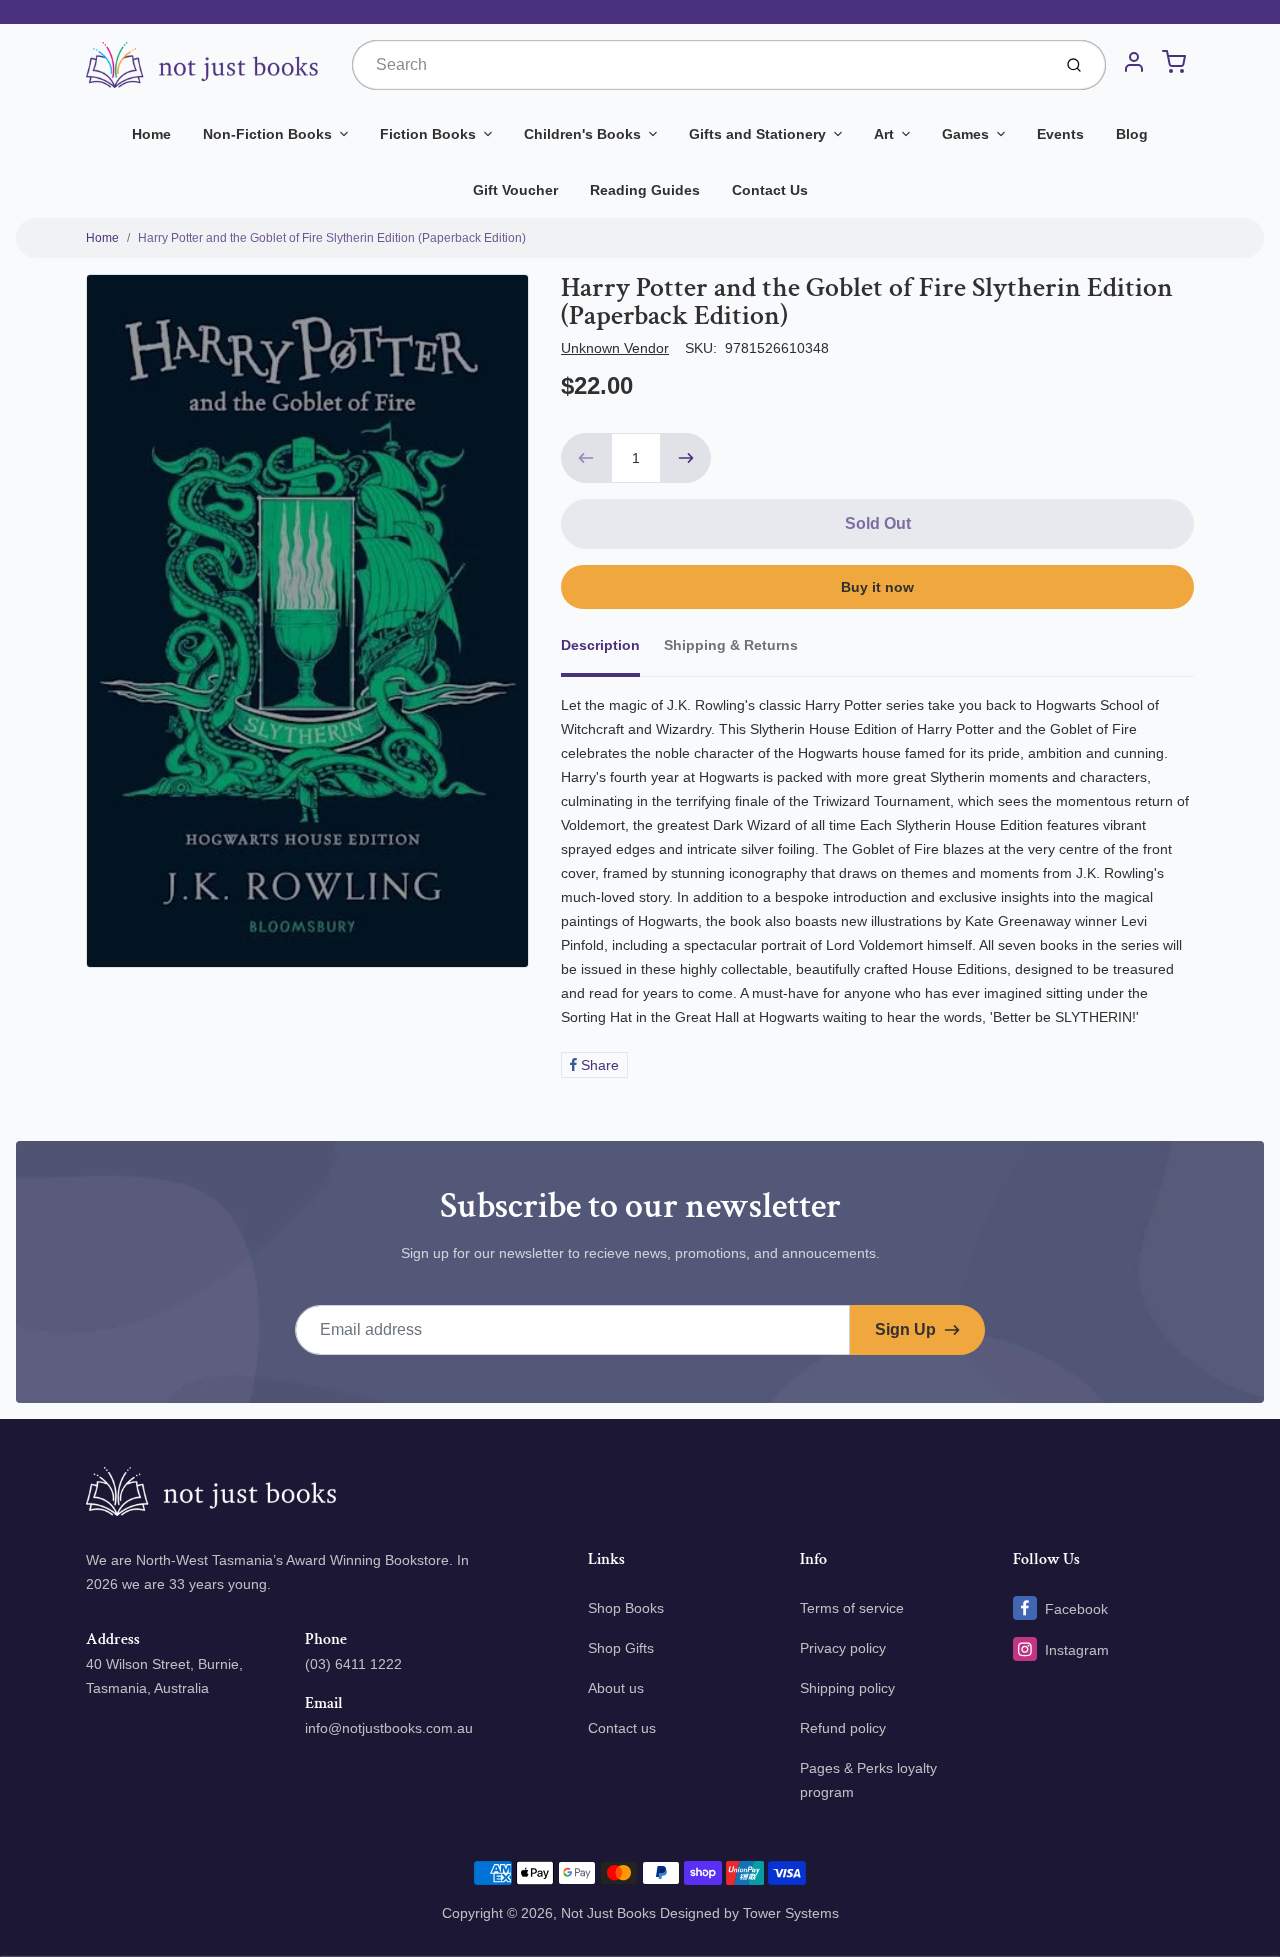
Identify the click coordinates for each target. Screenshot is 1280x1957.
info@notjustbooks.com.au (389, 1728)
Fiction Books (428, 134)
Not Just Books (608, 1913)
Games (965, 134)
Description (600, 645)
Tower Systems (791, 1913)
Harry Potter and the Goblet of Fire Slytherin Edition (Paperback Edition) (332, 238)
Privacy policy (843, 1648)
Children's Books (582, 134)
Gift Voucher (515, 190)
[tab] (612, 651)
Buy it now (877, 587)
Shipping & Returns (731, 645)
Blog (1132, 134)
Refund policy (843, 1728)
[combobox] (699, 65)
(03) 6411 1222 (353, 1664)
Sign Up (905, 1329)
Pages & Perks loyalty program (868, 1780)
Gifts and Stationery (757, 134)
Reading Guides (645, 190)
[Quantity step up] (686, 458)
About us (616, 1688)
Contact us (622, 1728)
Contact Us (770, 190)
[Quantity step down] (586, 458)
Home (151, 134)
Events (1060, 134)
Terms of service (852, 1608)
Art (884, 134)
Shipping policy (847, 1688)
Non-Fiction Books (267, 134)
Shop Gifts (621, 1648)
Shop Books (626, 1608)
